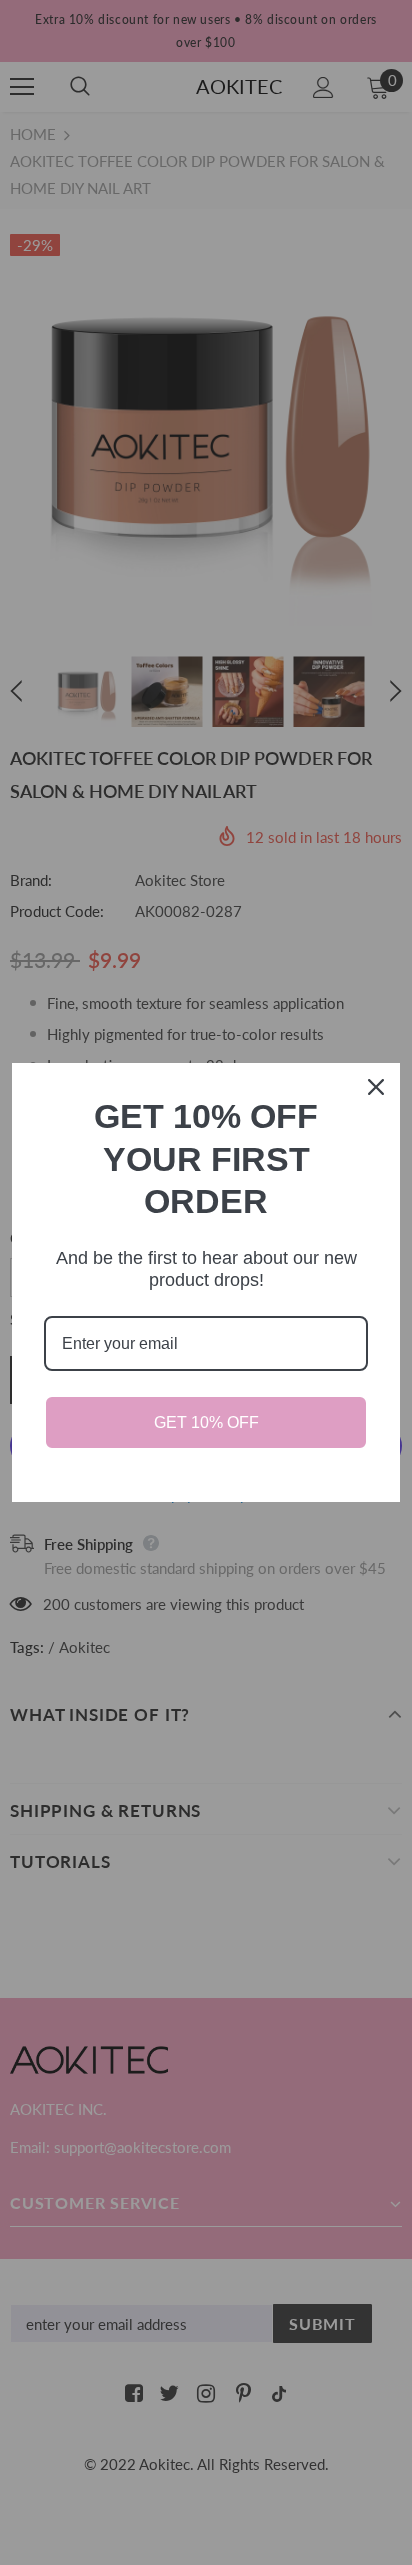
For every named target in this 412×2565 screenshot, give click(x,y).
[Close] (376, 1087)
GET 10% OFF (206, 1422)
